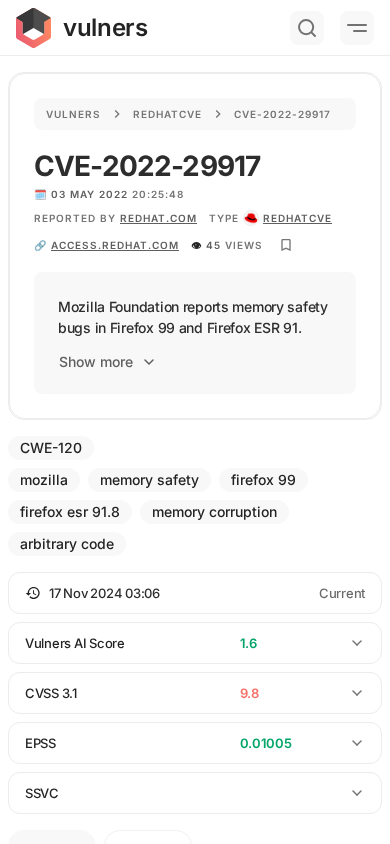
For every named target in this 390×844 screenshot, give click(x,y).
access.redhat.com (115, 245)
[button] (195, 593)
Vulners (73, 114)
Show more (96, 361)
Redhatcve (167, 114)
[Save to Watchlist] (286, 245)
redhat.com (158, 218)
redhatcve (297, 218)
